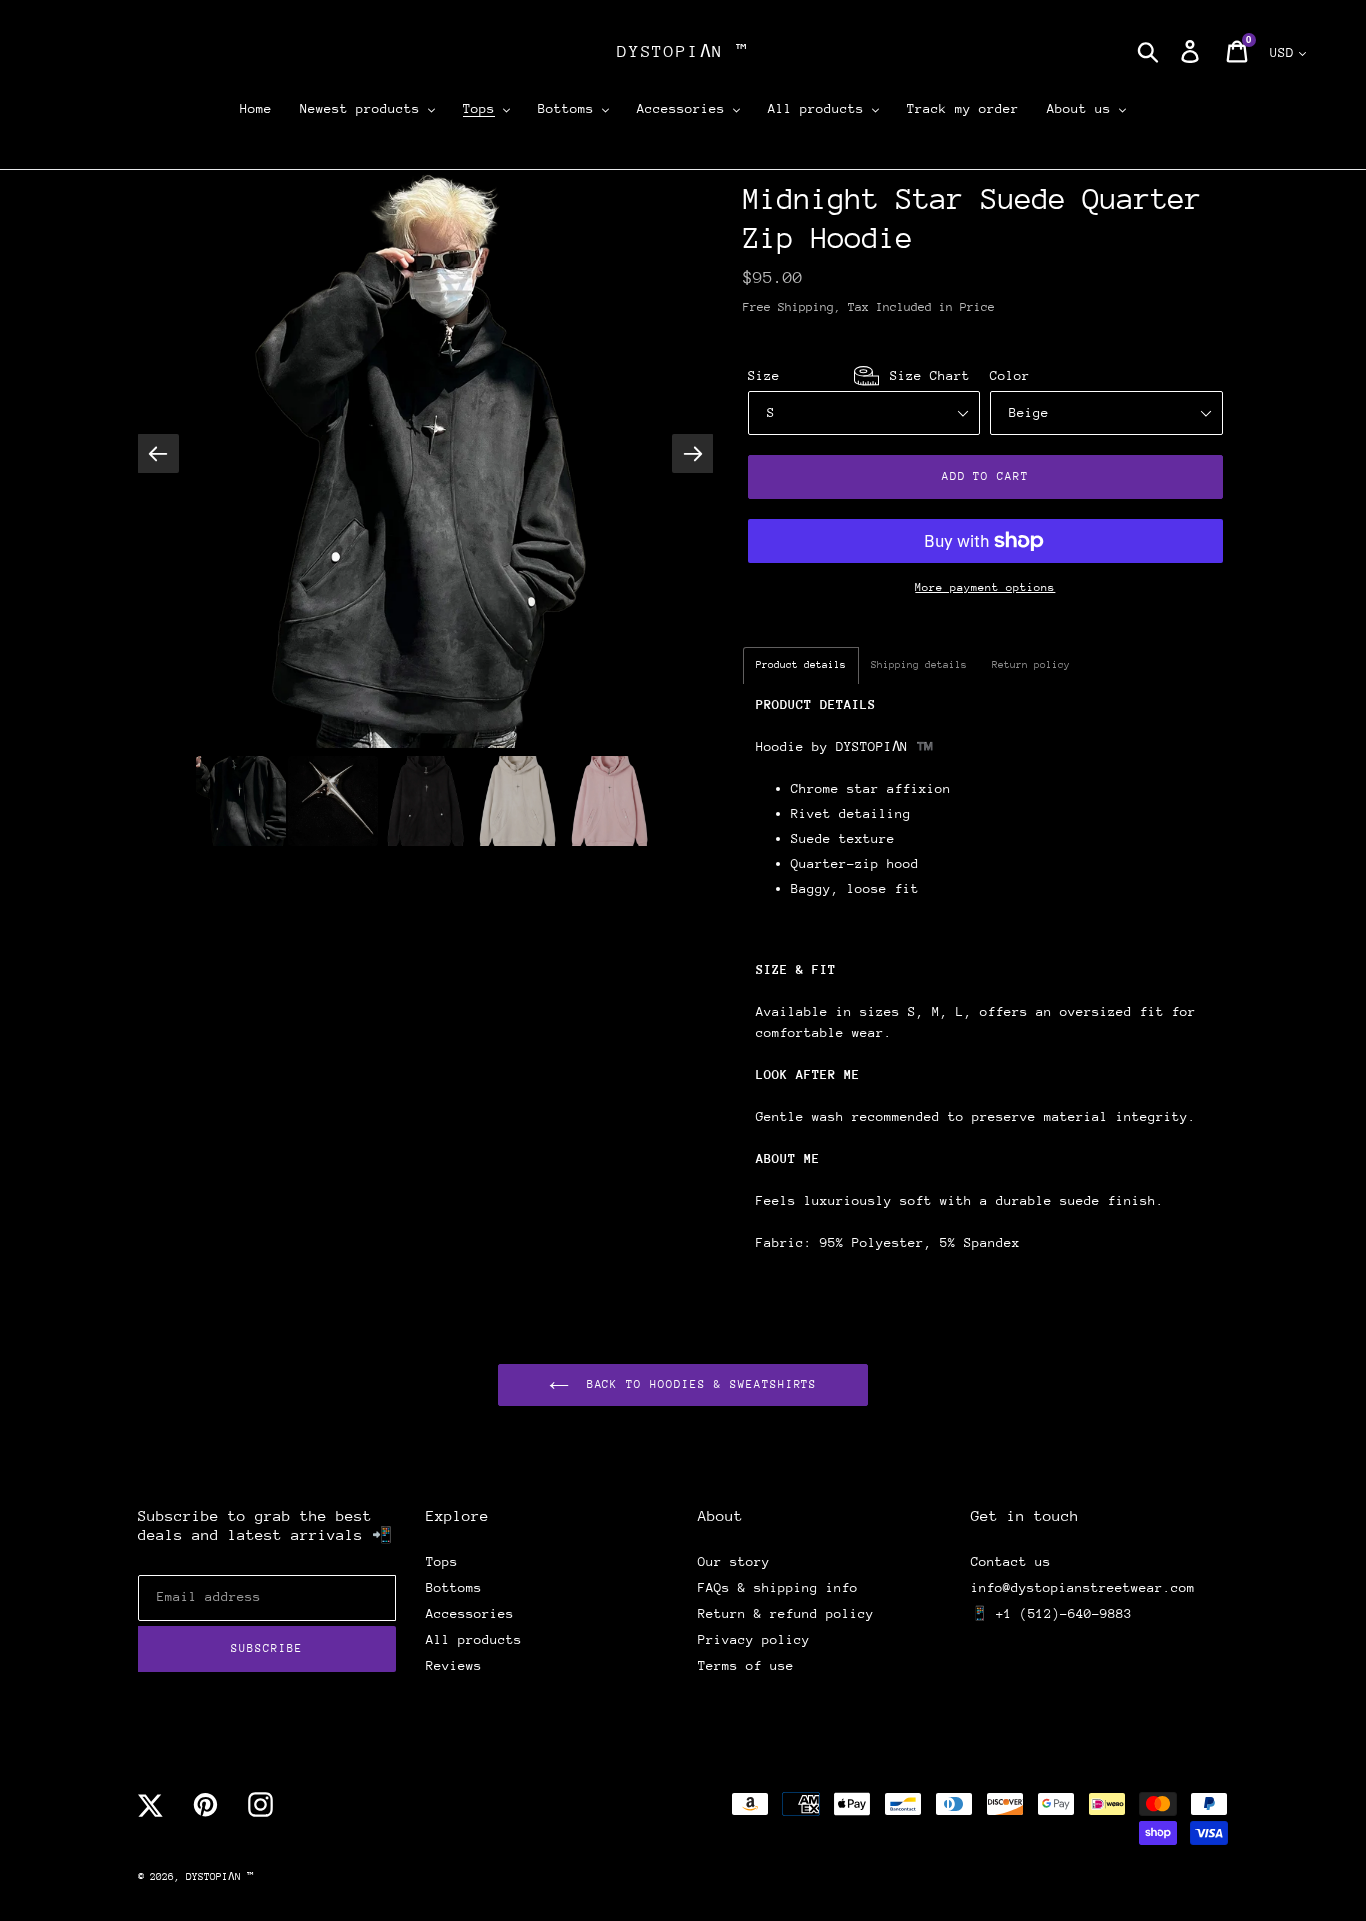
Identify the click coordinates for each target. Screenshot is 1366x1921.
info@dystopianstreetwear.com (1083, 1587)
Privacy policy (754, 1639)
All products (474, 1639)
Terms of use (746, 1665)
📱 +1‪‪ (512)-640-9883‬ (1051, 1613)
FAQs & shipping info (778, 1587)
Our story (734, 1561)
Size (859, 375)
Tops (442, 1561)
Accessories (470, 1613)
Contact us (1011, 1561)
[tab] (801, 665)
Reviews (454, 1665)
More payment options (985, 587)
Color (1010, 375)
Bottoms (454, 1587)
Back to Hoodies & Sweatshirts (698, 1384)
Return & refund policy (786, 1613)
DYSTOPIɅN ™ (683, 51)
